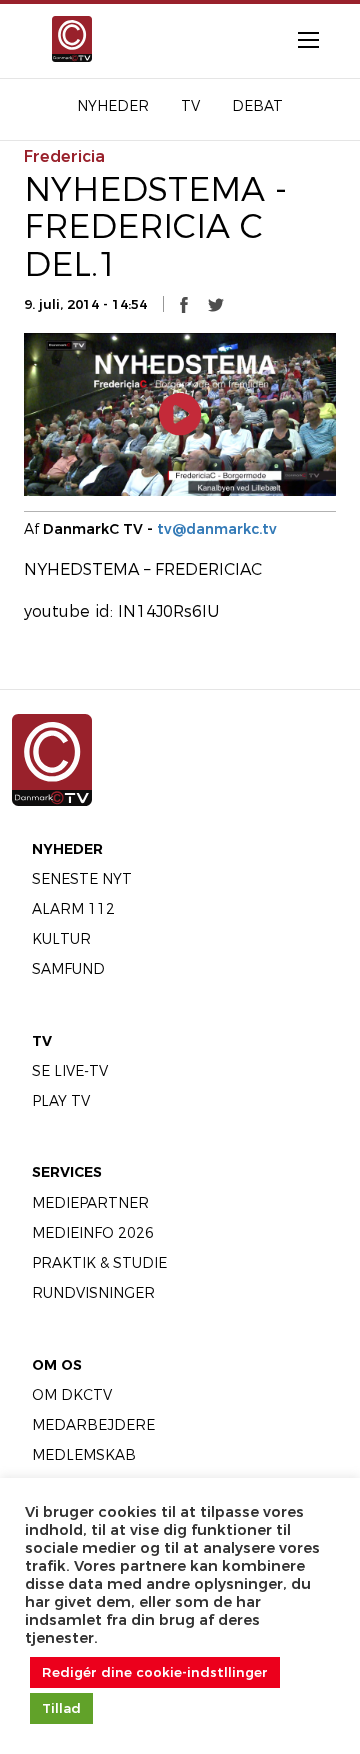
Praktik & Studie (99, 1263)
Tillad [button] (61, 1708)
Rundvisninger (93, 1293)
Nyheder (67, 849)
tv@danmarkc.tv (217, 529)
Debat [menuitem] (257, 106)
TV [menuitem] (190, 106)
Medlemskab (84, 1455)
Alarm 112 (73, 909)
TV (42, 1041)
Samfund (68, 969)
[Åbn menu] (298, 39)
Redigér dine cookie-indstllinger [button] (155, 1672)
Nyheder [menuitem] (113, 106)
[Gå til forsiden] (63, 39)
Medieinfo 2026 (93, 1233)
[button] (184, 304)
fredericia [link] (64, 156)
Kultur (61, 939)
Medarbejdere (93, 1425)
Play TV (61, 1101)
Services (67, 1172)
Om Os (57, 1365)
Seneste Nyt (82, 879)
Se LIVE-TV (70, 1071)
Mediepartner (90, 1203)
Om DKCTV (72, 1395)
